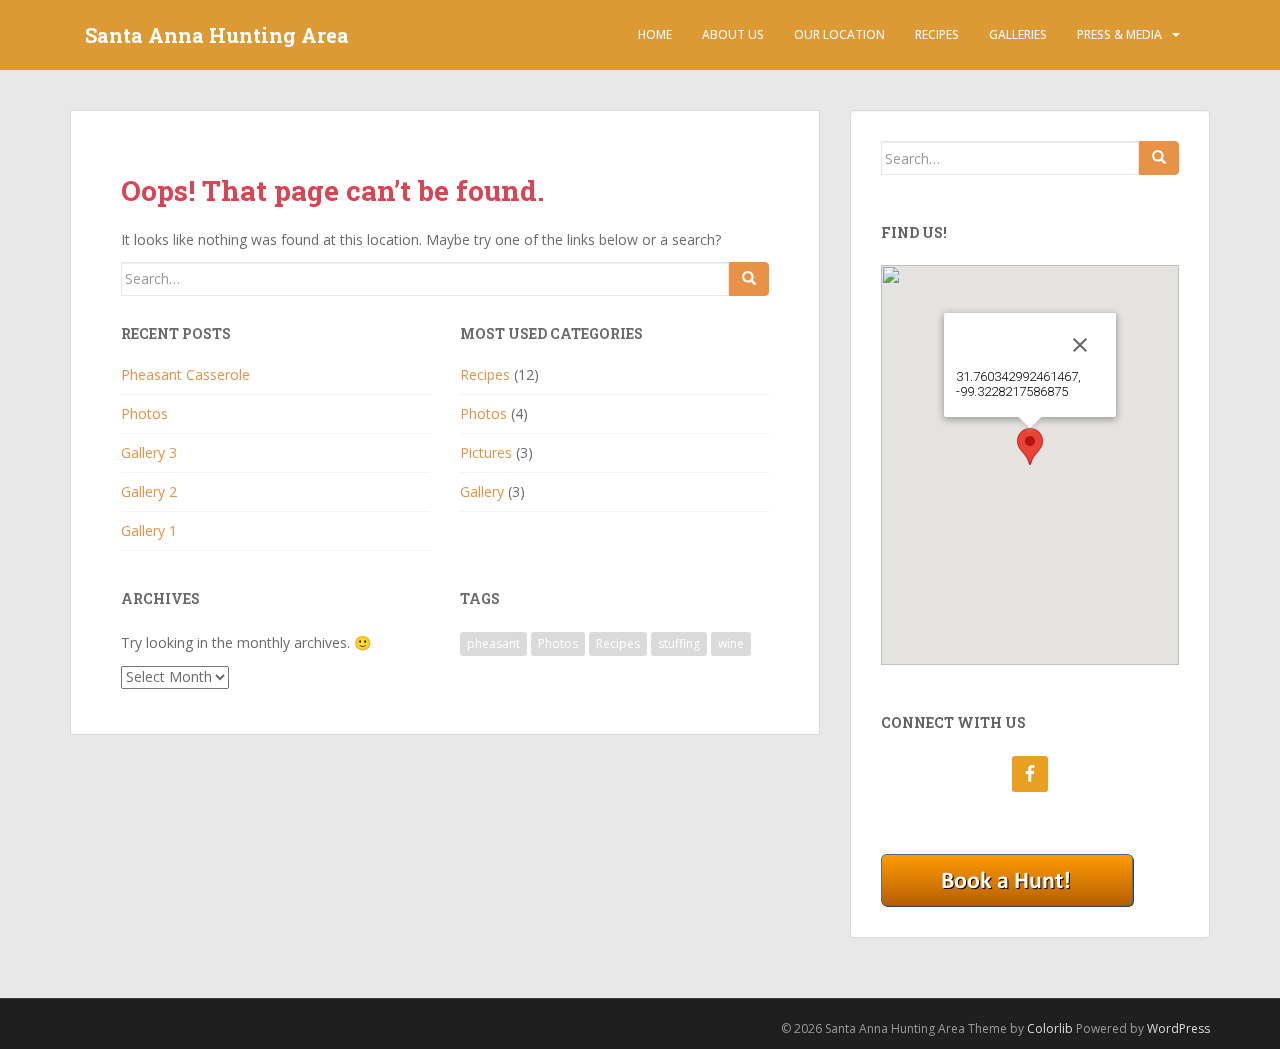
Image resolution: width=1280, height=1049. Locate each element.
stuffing (679, 643)
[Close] (1080, 345)
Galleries (1018, 34)
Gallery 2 (149, 491)
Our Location (839, 34)
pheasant (493, 643)
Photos (144, 413)
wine (731, 643)
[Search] (749, 279)
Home (655, 34)
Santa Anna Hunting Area (217, 35)
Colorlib (1050, 1028)
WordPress (1178, 1028)
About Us (733, 34)
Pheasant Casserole (185, 374)
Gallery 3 (149, 452)
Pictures (486, 452)
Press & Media (1119, 34)
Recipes (937, 34)
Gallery (482, 491)
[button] (1030, 446)
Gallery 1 (149, 530)
